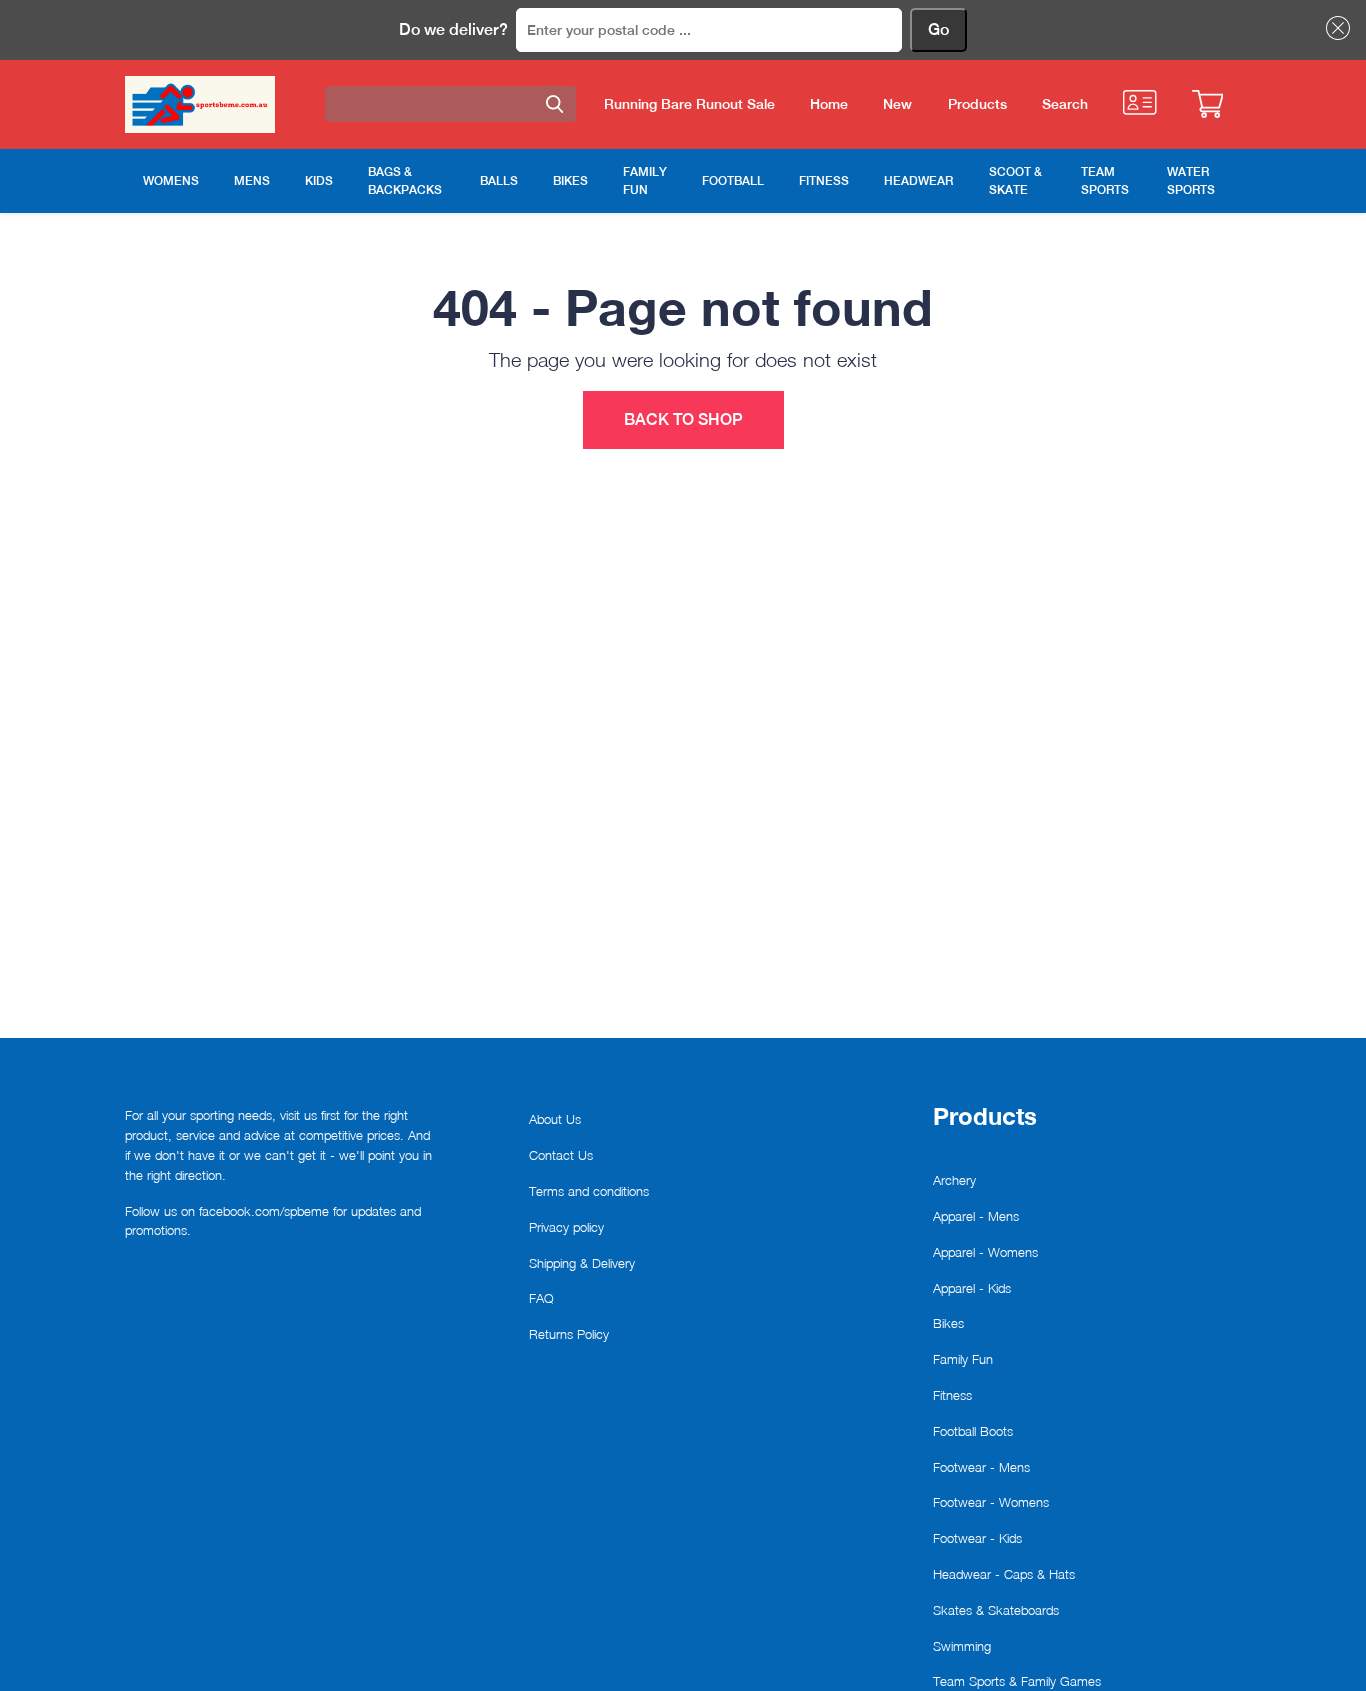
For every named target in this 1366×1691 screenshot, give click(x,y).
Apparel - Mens (976, 1216)
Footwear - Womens (991, 1502)
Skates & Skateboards (996, 1610)
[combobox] (450, 104)
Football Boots (973, 1431)
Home (829, 104)
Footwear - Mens (981, 1467)
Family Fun (963, 1359)
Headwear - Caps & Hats (1004, 1574)
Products (977, 104)
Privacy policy (566, 1227)
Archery (954, 1180)
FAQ (541, 1298)
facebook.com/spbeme (264, 1211)
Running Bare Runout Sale (689, 104)
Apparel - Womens (985, 1252)
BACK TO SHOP (683, 419)
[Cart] (1207, 104)
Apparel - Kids (972, 1288)
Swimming (962, 1646)
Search (1065, 104)
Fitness (952, 1395)
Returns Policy (569, 1334)
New (897, 104)
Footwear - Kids (977, 1538)
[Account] (1139, 102)
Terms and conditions (589, 1191)
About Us (555, 1119)
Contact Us (561, 1155)
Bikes (948, 1323)
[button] (1334, 28)
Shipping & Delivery (582, 1263)
